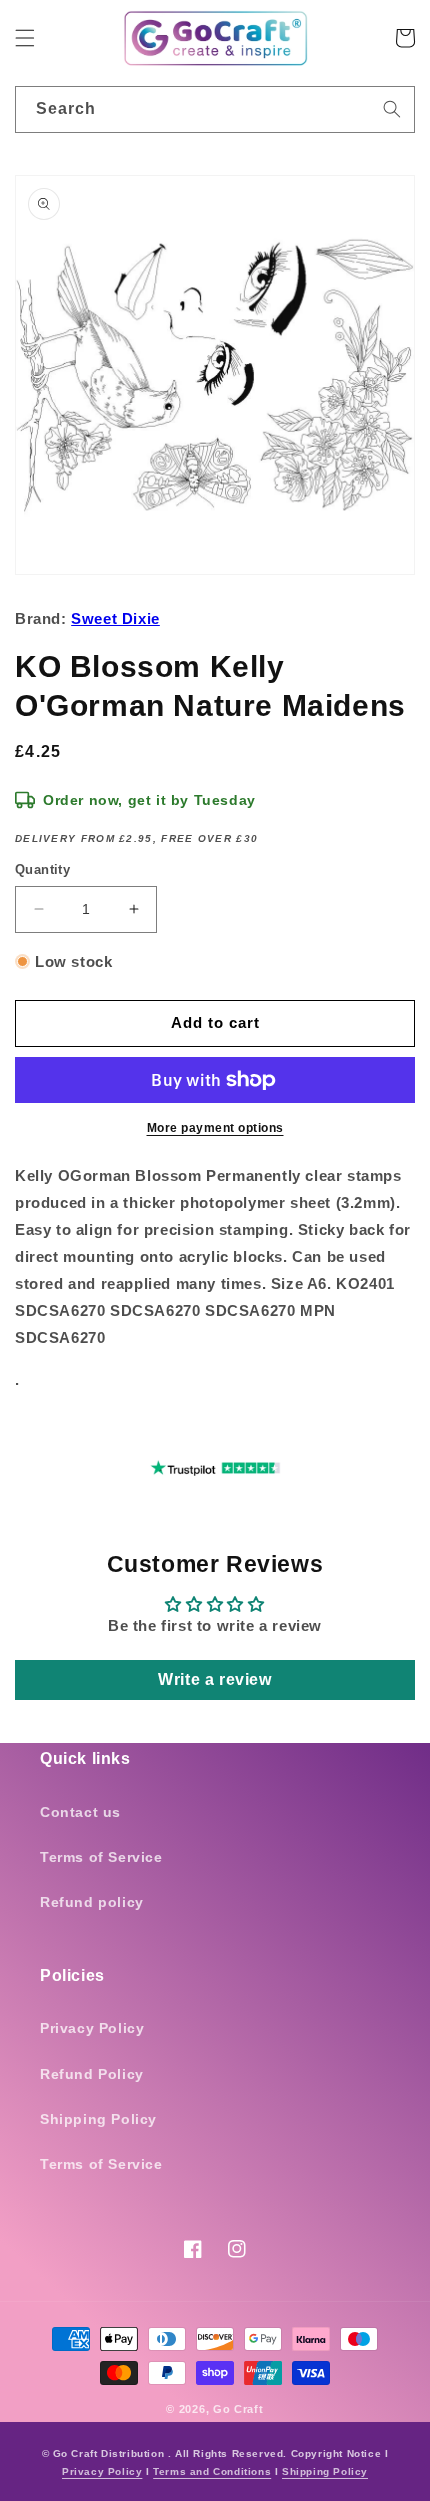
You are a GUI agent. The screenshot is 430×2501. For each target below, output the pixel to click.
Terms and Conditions (212, 2471)
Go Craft (238, 2409)
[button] (25, 38)
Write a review (214, 1679)
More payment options (215, 1128)
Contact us (80, 1812)
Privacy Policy (92, 2028)
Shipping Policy (98, 2119)
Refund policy (92, 1902)
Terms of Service (101, 1857)
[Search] (392, 109)
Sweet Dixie (115, 618)
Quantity (42, 869)
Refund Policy (92, 2074)
